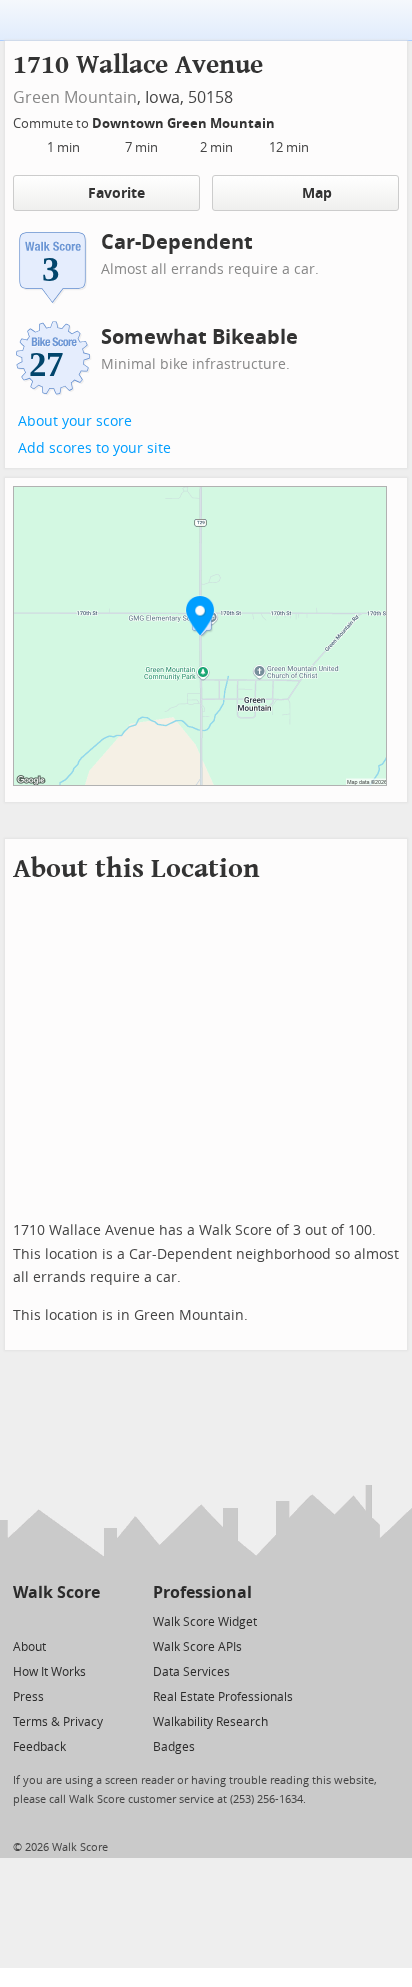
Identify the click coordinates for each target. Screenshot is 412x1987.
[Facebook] (55, 1620)
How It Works (49, 1672)
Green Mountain (75, 97)
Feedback (39, 1747)
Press (28, 1697)
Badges (174, 1747)
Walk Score (56, 1592)
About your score (75, 421)
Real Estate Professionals (223, 1697)
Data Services (191, 1672)
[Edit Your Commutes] (288, 120)
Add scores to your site (94, 448)
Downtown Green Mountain (185, 123)
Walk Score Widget (205, 1622)
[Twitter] (24, 1620)
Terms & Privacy (58, 1722)
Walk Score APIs (197, 1647)
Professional (202, 1592)
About (29, 1647)
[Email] (86, 1620)
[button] (200, 615)
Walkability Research (210, 1722)
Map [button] (317, 193)
